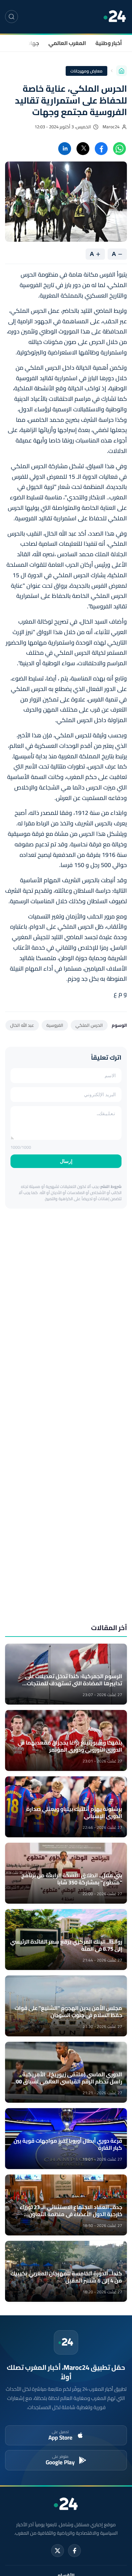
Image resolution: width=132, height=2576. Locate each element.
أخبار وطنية (109, 43)
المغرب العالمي (67, 43)
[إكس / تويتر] (58, 2551)
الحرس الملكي (89, 1025)
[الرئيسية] (122, 71)
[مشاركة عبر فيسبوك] (101, 149)
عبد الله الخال (22, 1025)
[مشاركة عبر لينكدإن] (65, 149)
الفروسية (55, 1025)
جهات (32, 43)
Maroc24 (111, 127)
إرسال (66, 1161)
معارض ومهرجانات (87, 71)
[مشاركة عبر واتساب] (119, 149)
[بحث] (12, 17)
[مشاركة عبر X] (83, 149)
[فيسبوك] (74, 2551)
